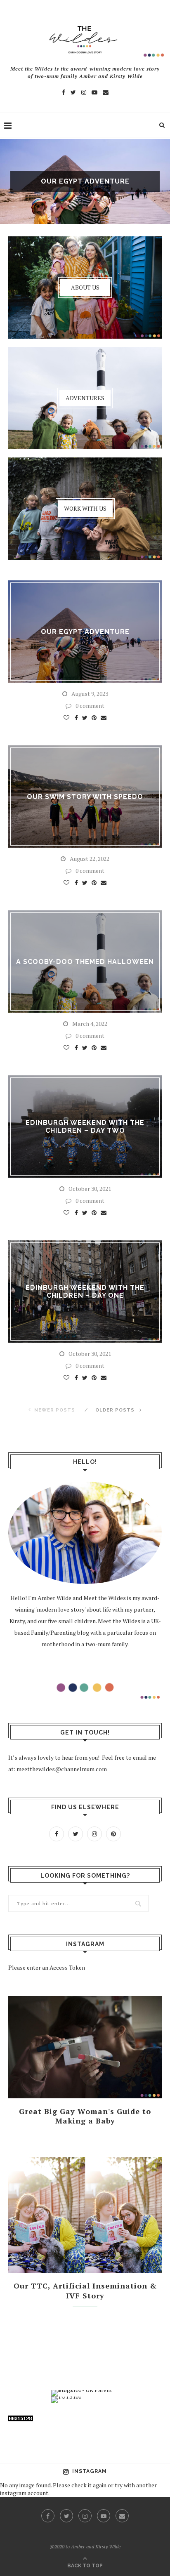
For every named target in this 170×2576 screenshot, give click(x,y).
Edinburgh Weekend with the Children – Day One (85, 1292)
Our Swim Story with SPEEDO (85, 797)
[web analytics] (21, 2421)
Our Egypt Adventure (85, 181)
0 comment (90, 706)
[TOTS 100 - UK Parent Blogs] (85, 2390)
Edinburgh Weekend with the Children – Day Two (85, 1127)
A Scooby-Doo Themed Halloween (85, 962)
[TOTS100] (66, 2396)
